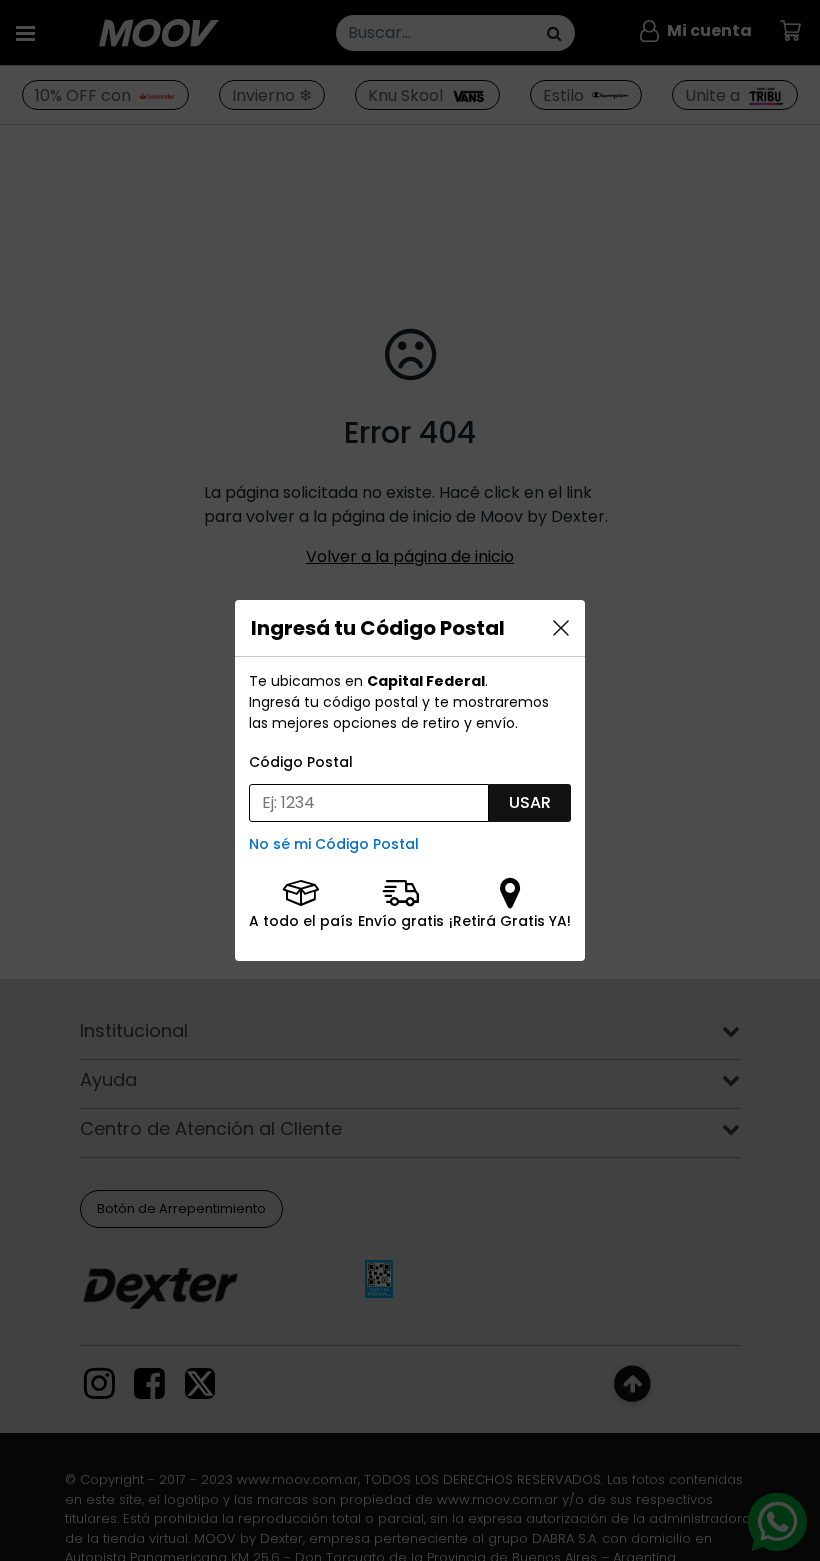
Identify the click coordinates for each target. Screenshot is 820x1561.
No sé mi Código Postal (334, 844)
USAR (530, 802)
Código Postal (301, 762)
